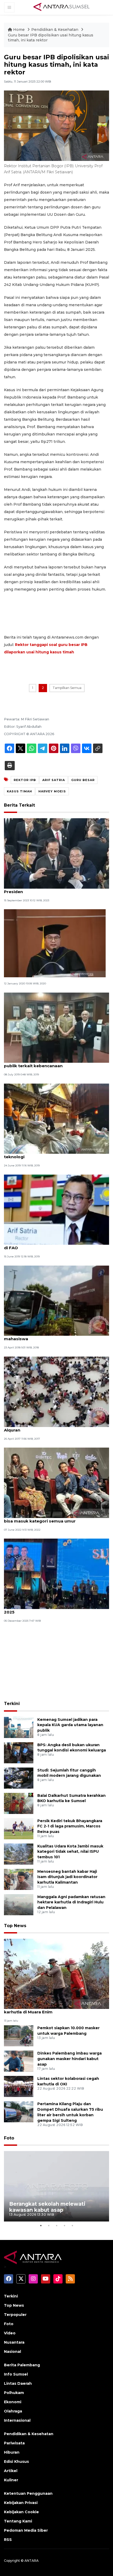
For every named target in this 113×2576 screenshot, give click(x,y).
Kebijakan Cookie (21, 2512)
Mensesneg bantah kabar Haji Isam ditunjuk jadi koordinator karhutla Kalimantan (67, 1877)
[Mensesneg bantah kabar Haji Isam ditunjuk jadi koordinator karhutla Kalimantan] (19, 1879)
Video (10, 2333)
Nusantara (14, 2342)
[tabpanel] (56, 2186)
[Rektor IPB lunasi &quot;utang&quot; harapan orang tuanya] (55, 943)
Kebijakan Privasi (21, 2503)
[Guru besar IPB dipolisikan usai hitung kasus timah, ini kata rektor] (56, 1973)
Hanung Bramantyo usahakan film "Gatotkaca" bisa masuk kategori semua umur (54, 1518)
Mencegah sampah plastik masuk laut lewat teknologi (51, 1154)
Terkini (12, 1704)
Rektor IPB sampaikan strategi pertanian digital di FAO (55, 1245)
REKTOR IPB (25, 780)
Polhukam (14, 2393)
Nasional (12, 2352)
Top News (15, 1926)
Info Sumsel (16, 2374)
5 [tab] (72, 2225)
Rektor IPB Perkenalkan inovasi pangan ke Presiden (49, 889)
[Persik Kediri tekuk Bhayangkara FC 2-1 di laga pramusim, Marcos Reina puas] (19, 1828)
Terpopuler (15, 2315)
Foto (9, 2138)
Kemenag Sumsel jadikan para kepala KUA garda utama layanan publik (70, 1725)
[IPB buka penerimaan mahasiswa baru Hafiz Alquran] (56, 1391)
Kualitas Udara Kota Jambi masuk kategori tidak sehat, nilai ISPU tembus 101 (70, 1852)
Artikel (11, 2471)
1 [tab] (41, 2225)
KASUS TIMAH (19, 791)
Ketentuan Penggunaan (28, 2493)
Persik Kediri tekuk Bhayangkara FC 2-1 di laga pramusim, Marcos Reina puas (70, 1826)
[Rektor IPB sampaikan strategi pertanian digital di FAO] (56, 1209)
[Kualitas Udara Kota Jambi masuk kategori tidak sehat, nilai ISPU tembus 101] (19, 1854)
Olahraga (13, 2411)
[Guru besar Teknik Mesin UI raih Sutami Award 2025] (56, 1574)
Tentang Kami (18, 2521)
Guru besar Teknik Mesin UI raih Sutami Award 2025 (53, 1609)
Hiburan (12, 2452)
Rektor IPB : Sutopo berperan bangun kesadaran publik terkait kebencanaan (56, 1063)
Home (19, 30)
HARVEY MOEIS (52, 791)
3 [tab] (56, 2225)
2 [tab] (49, 2225)
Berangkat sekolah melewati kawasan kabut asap (47, 2207)
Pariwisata (14, 2443)
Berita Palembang (22, 2365)
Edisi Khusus (16, 2462)
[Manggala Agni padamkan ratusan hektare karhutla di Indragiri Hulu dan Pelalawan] (19, 1904)
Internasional (17, 2420)
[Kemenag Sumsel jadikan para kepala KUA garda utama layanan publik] (19, 1727)
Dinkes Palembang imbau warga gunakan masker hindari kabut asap (70, 2059)
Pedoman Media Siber (26, 2530)
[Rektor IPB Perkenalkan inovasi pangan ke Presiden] (56, 853)
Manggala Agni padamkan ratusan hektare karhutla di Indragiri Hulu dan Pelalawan (71, 1902)
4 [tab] (64, 2225)
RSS (8, 2540)
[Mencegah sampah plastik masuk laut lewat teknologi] (56, 1118)
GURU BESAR (83, 780)
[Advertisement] (56, 1663)
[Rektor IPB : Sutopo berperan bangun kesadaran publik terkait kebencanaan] (56, 1027)
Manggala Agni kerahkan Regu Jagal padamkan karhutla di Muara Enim (55, 2009)
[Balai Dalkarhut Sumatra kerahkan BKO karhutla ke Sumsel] (19, 1803)
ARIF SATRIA (54, 780)
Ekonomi (13, 2402)
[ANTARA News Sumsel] (61, 7)
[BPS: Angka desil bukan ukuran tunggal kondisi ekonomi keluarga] (19, 1752)
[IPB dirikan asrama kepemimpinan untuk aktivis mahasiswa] (56, 1300)
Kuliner (11, 2480)
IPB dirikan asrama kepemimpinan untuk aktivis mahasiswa (55, 1336)
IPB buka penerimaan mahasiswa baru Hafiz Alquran (51, 1427)
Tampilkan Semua (67, 688)
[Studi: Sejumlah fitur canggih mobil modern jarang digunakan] (19, 1778)
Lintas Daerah (18, 2383)
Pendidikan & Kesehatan (55, 30)
